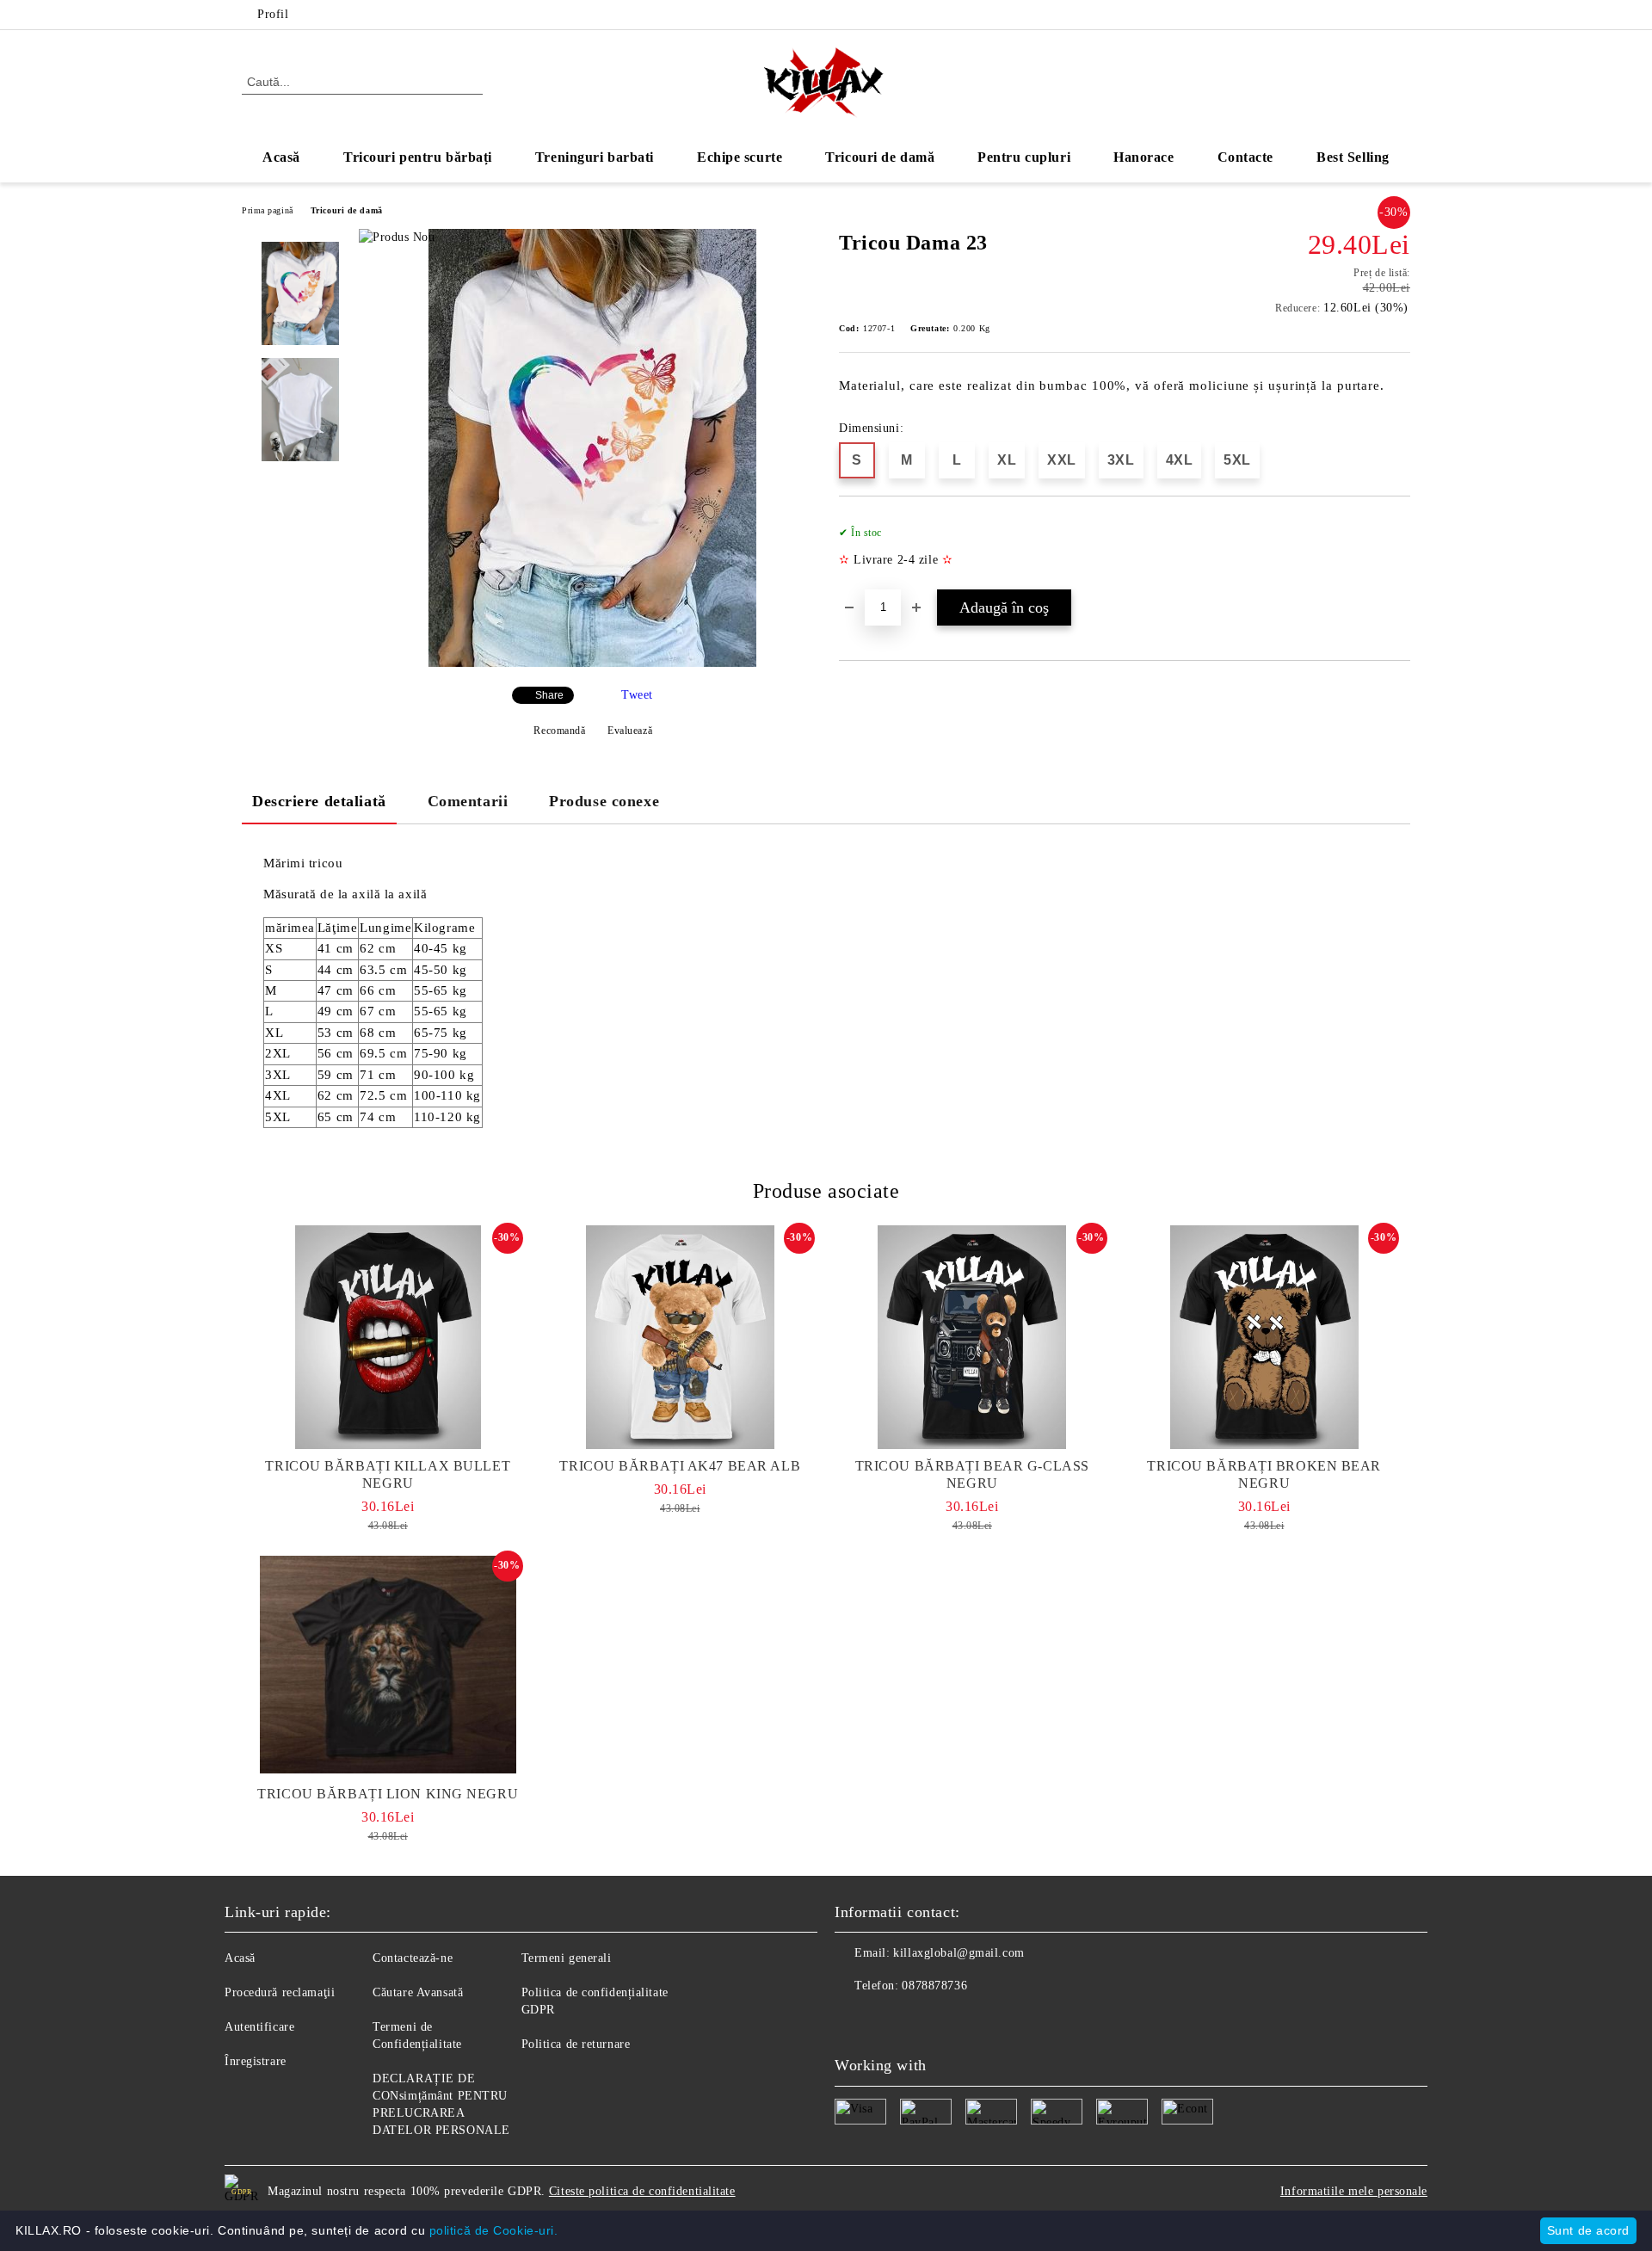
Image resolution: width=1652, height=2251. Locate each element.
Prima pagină (268, 210)
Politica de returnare (576, 2044)
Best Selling (1353, 157)
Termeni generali (567, 1958)
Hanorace (1143, 157)
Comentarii (468, 801)
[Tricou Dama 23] (592, 663)
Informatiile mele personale (1354, 2191)
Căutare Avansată (418, 1992)
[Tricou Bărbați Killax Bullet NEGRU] (388, 1337)
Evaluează (630, 731)
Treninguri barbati (595, 157)
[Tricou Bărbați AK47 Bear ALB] (681, 1337)
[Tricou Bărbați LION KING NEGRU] (388, 1665)
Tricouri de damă (880, 157)
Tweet (637, 695)
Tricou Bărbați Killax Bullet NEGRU (388, 1474)
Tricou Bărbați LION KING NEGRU (388, 1794)
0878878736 (934, 1986)
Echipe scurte (740, 157)
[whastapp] (924, 2020)
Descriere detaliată (319, 801)
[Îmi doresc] (1398, 552)
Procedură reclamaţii (280, 1992)
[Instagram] (1401, 15)
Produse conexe (604, 801)
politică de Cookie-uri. (494, 2230)
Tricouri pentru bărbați (418, 157)
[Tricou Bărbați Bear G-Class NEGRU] (972, 1337)
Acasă (281, 157)
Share (549, 695)
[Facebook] (1375, 15)
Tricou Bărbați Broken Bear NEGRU (1264, 1474)
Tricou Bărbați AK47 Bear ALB (680, 1466)
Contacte (1245, 157)
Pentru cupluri (1024, 157)
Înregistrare (256, 2061)
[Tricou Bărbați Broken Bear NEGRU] (1265, 1337)
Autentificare (259, 2027)
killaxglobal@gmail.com (959, 1953)
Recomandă (559, 731)
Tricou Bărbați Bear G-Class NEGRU (972, 1474)
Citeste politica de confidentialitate (642, 2191)
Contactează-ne (413, 1958)
